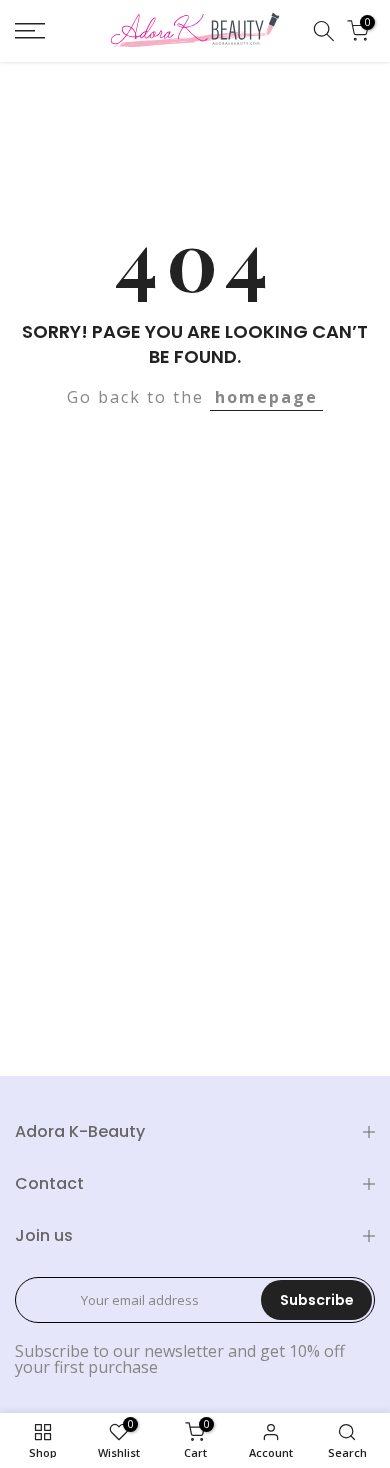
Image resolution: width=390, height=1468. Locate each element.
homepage (266, 397)
